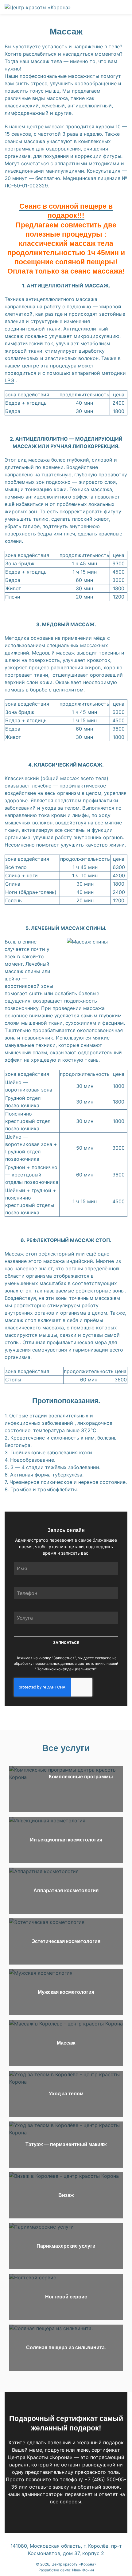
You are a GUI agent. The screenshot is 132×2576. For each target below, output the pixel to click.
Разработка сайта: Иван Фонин (66, 2570)
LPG (9, 380)
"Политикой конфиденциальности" (66, 1669)
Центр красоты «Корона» (74, 2564)
